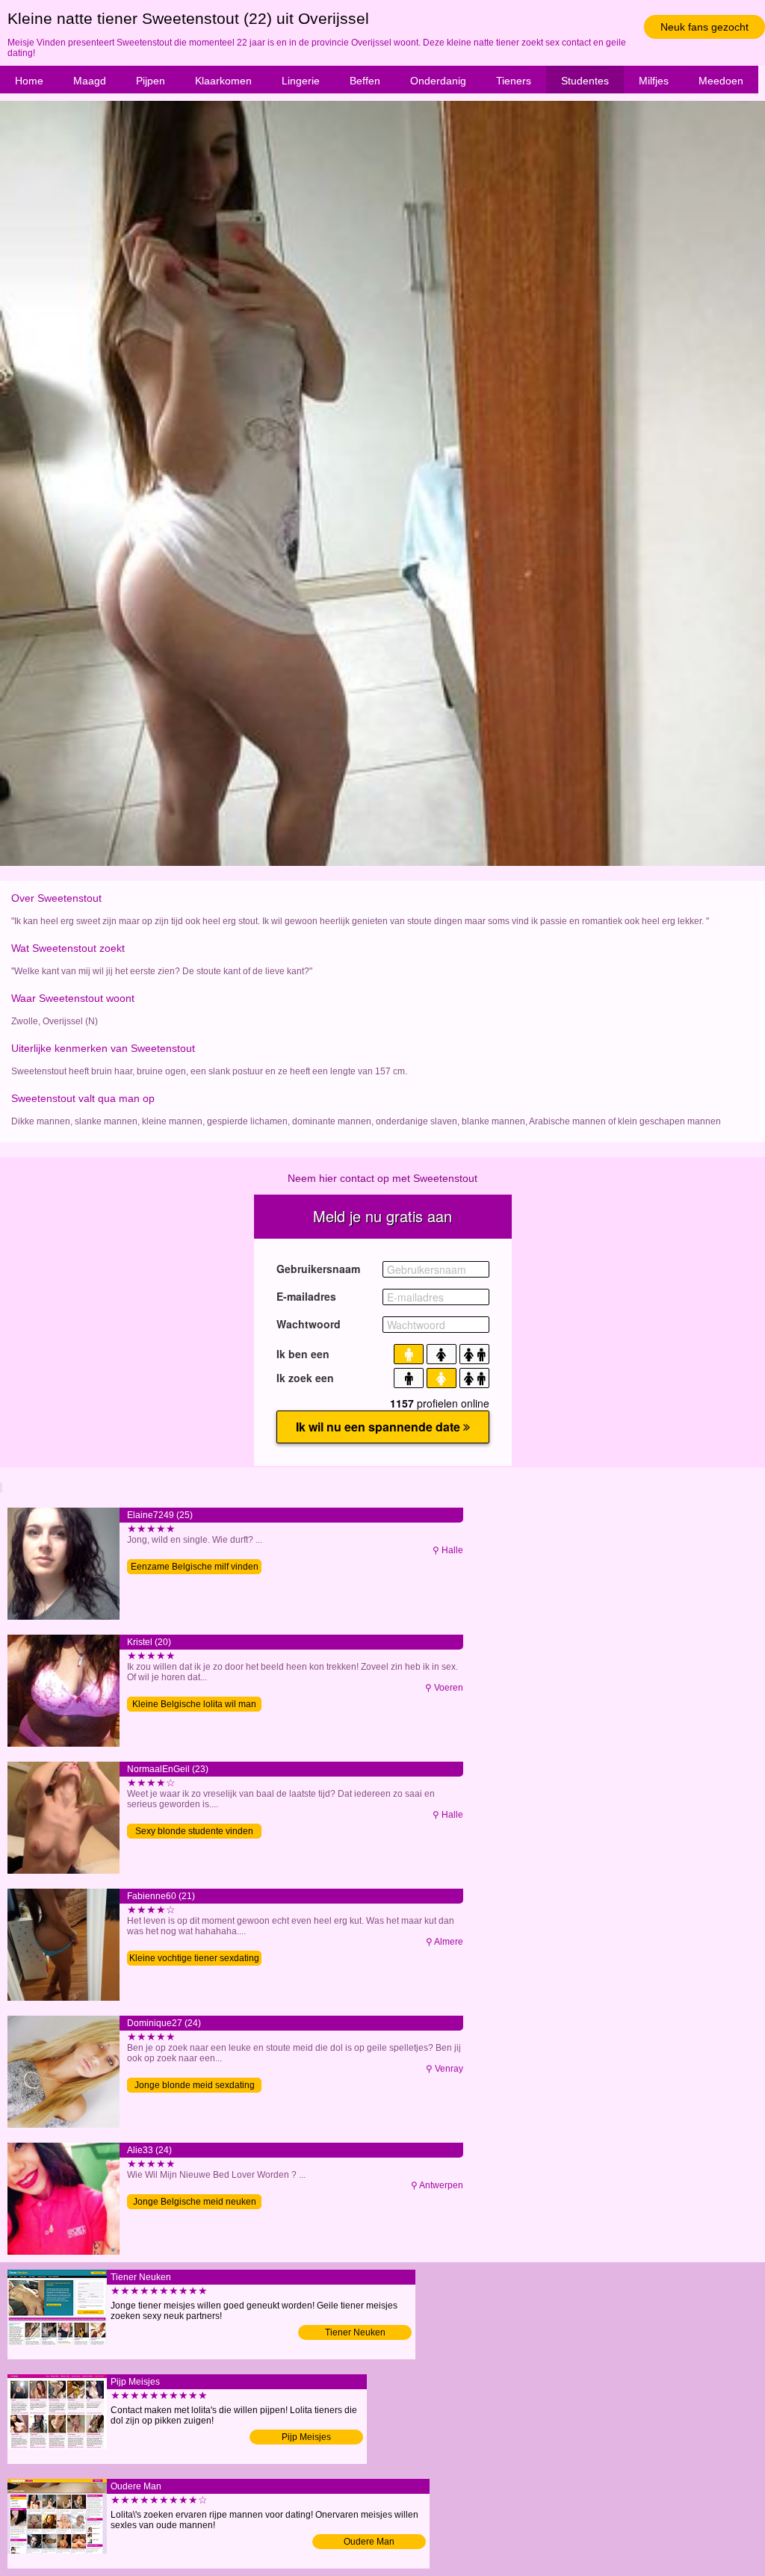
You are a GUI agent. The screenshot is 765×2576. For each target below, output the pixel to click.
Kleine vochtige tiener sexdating (194, 1958)
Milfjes (654, 81)
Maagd (90, 81)
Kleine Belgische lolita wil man (194, 1704)
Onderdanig (438, 81)
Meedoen (721, 81)
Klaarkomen (223, 81)
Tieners (514, 81)
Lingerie (301, 81)
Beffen (365, 81)
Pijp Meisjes (306, 2437)
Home (29, 81)
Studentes (585, 81)
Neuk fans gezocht (704, 27)
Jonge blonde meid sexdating (195, 2085)
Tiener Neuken (355, 2332)
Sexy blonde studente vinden (194, 1831)
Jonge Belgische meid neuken (195, 2202)
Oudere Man (369, 2542)
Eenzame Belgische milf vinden (195, 1567)
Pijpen (151, 81)
